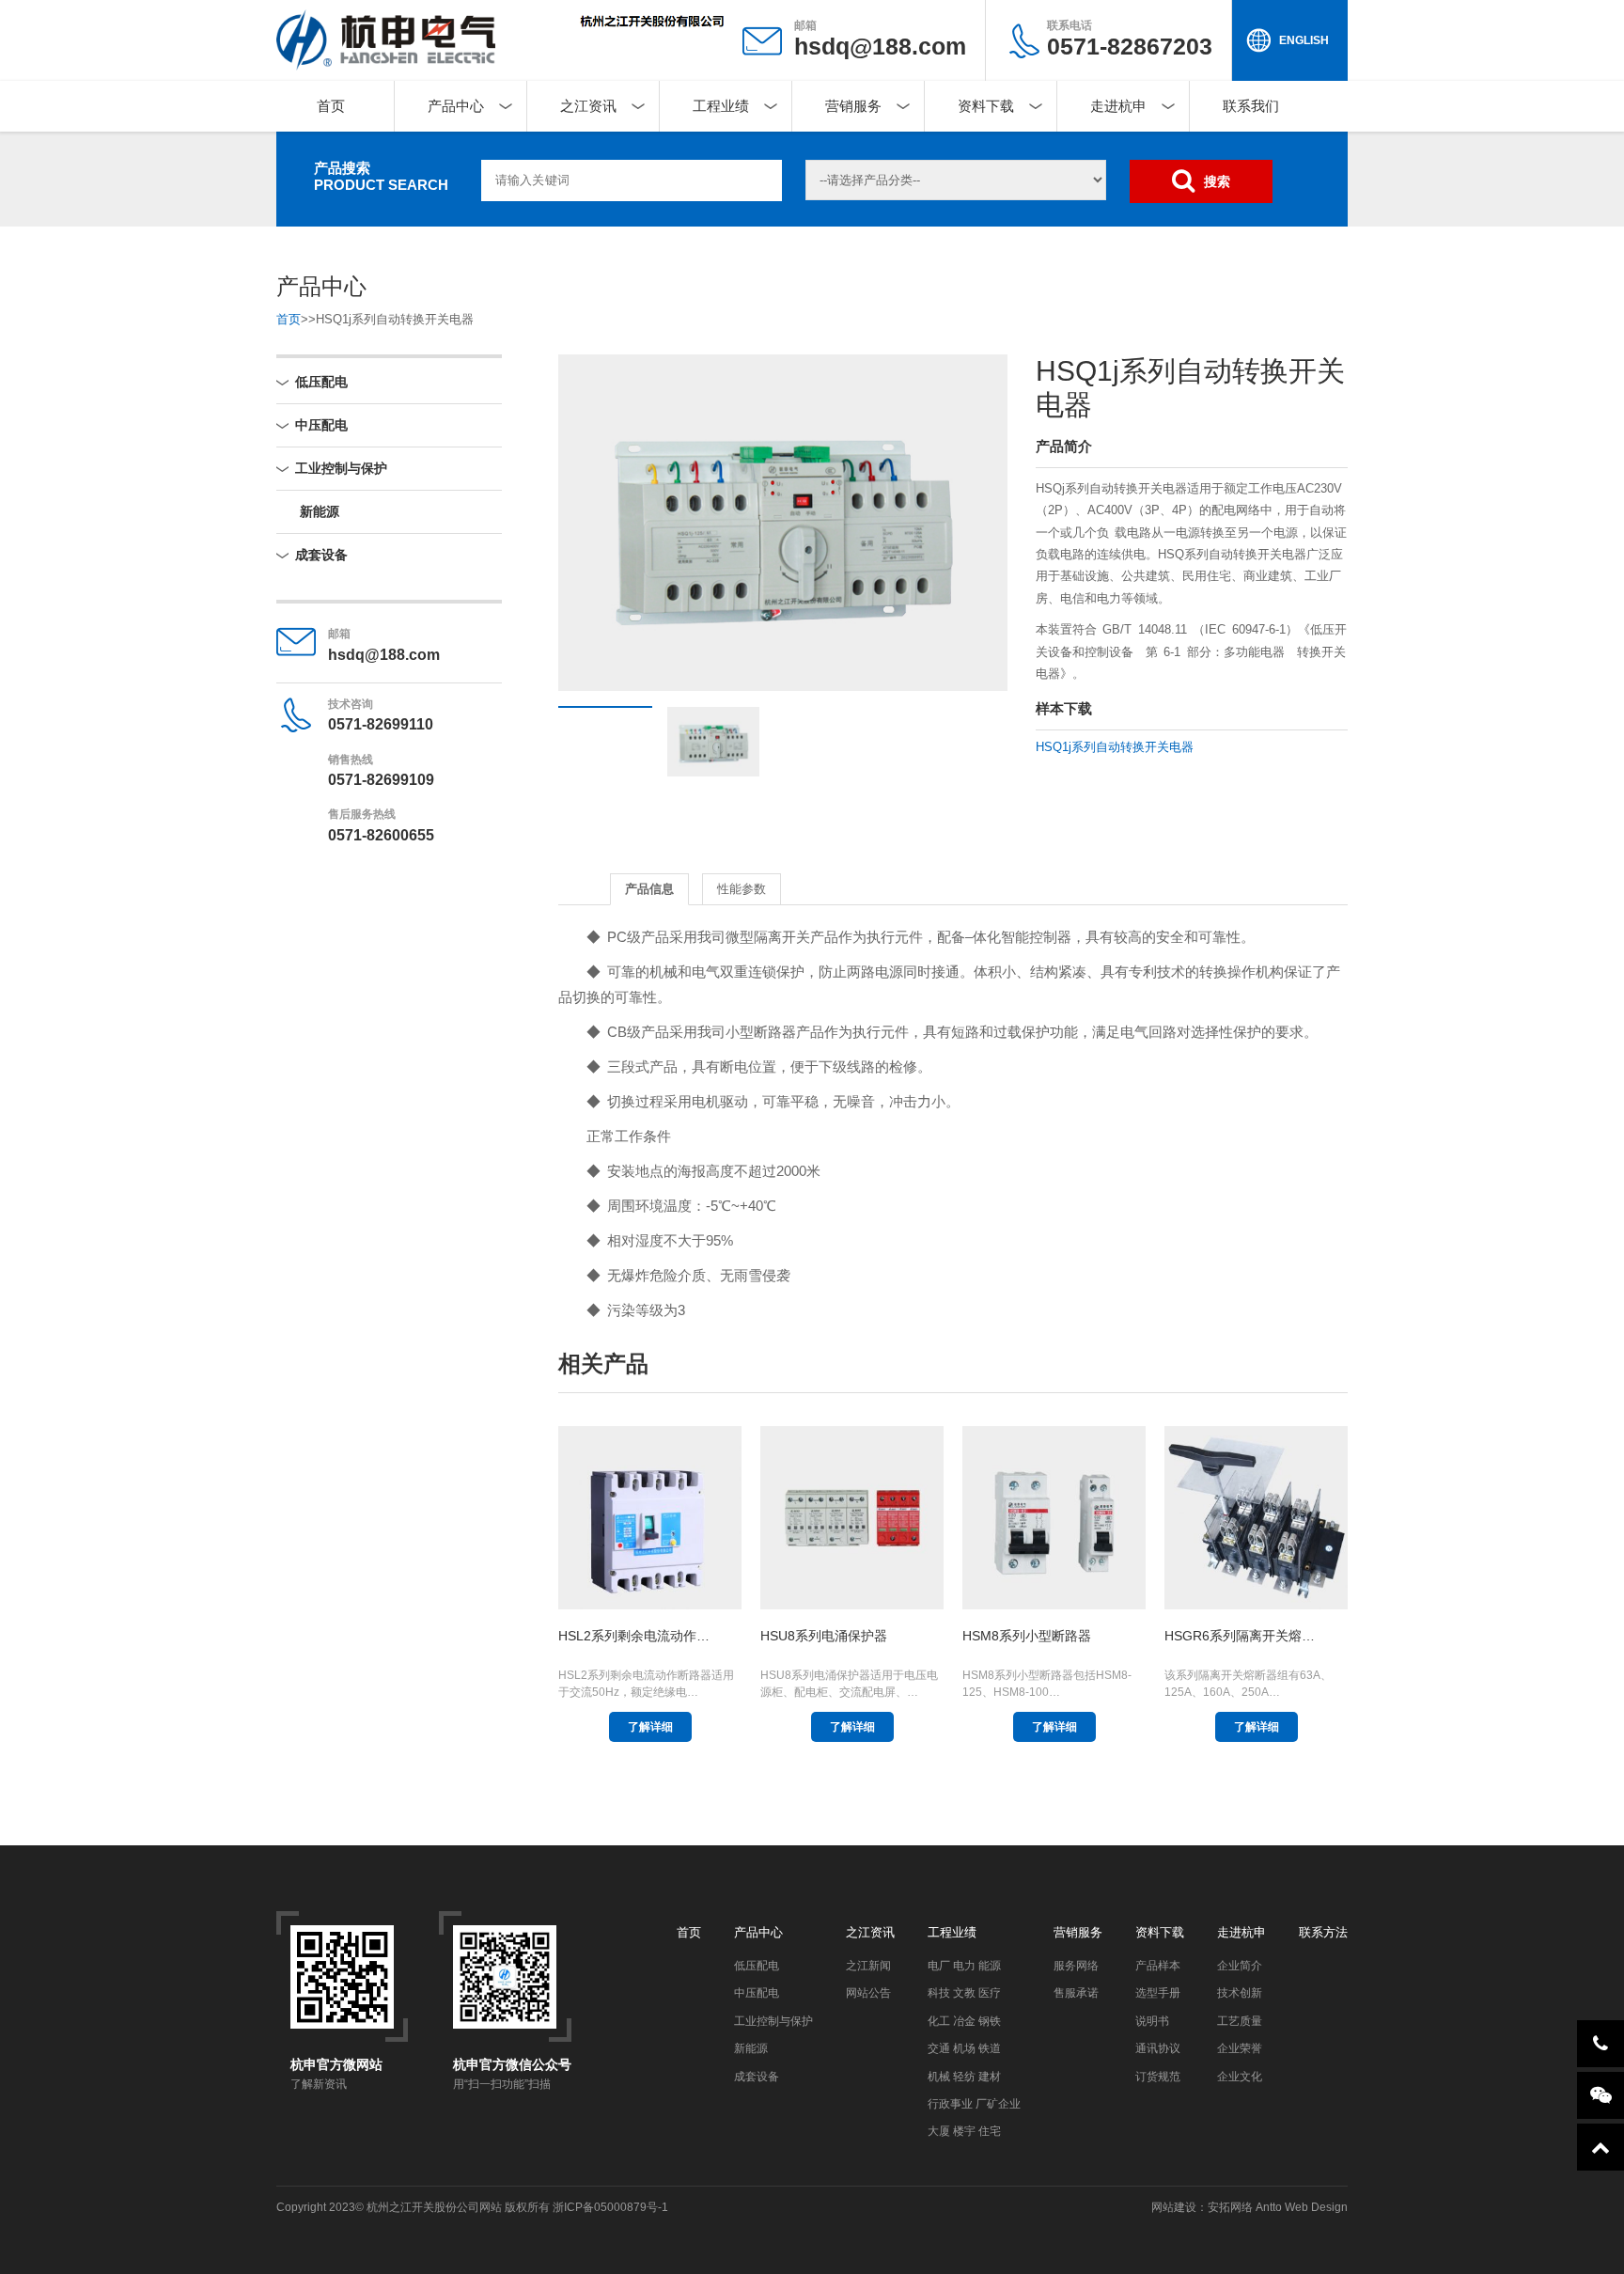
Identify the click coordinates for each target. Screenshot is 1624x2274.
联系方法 (1323, 1932)
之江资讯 (588, 106)
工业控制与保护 (341, 468)
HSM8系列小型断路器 (1027, 1636)
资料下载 (986, 106)
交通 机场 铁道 (964, 2048)
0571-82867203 (1130, 39)
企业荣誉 (1240, 2048)
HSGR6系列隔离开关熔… (1240, 1636)
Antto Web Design (1300, 2207)
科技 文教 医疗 (964, 1993)
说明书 (1152, 2021)
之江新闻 (868, 1966)
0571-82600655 (381, 835)
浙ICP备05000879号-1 (610, 2207)
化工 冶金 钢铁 (964, 2021)
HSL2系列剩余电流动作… (634, 1636)
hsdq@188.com (880, 46)
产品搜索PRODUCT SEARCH (381, 176)
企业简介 (1240, 1966)
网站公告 (868, 1993)
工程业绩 (721, 106)
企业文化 (1240, 2077)
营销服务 (853, 106)
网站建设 (1174, 2207)
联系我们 (1251, 106)
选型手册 (1158, 1993)
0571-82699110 (381, 724)
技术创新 (1240, 1993)
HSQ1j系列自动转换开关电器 (1115, 747)
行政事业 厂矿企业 (974, 2104)
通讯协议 (1158, 2048)
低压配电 (321, 382)
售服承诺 (1076, 1993)
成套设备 (321, 555)
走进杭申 (1118, 106)
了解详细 (650, 1727)
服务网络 (1076, 1966)
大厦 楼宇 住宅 (964, 2131)
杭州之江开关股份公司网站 (434, 2207)
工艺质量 (1240, 2021)
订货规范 (1158, 2077)
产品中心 (456, 106)
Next (965, 523)
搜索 (1217, 181)
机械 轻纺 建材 (964, 2077)
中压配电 (321, 425)
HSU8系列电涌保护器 (824, 1636)
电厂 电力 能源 (964, 1966)
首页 (331, 106)
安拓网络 (1230, 2207)
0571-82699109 (381, 780)
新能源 (320, 511)
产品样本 (1158, 1966)
